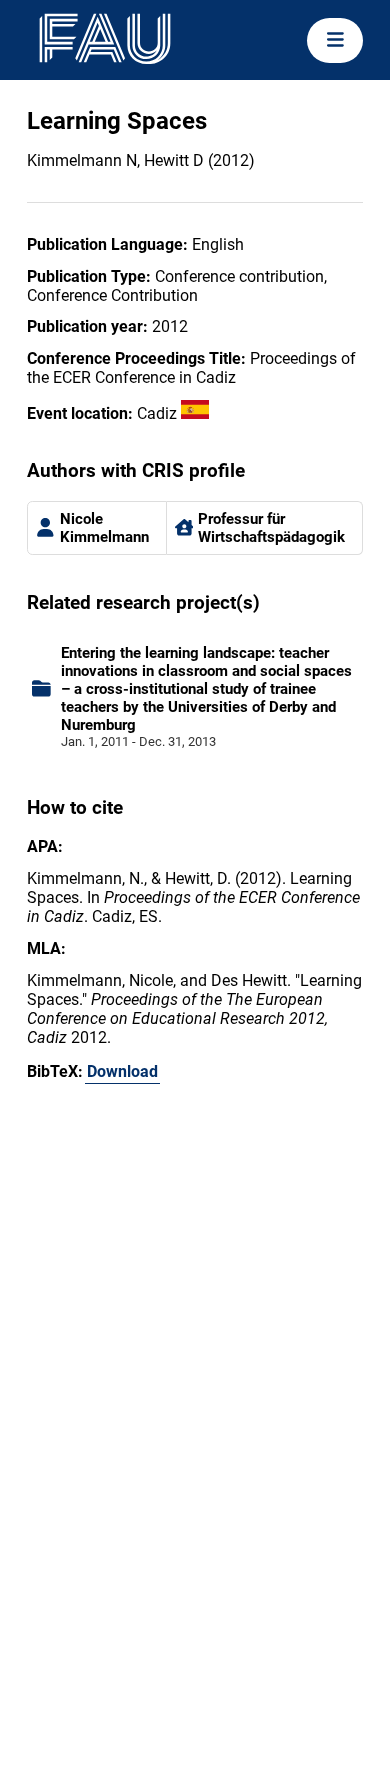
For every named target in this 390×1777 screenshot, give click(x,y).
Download (122, 1071)
